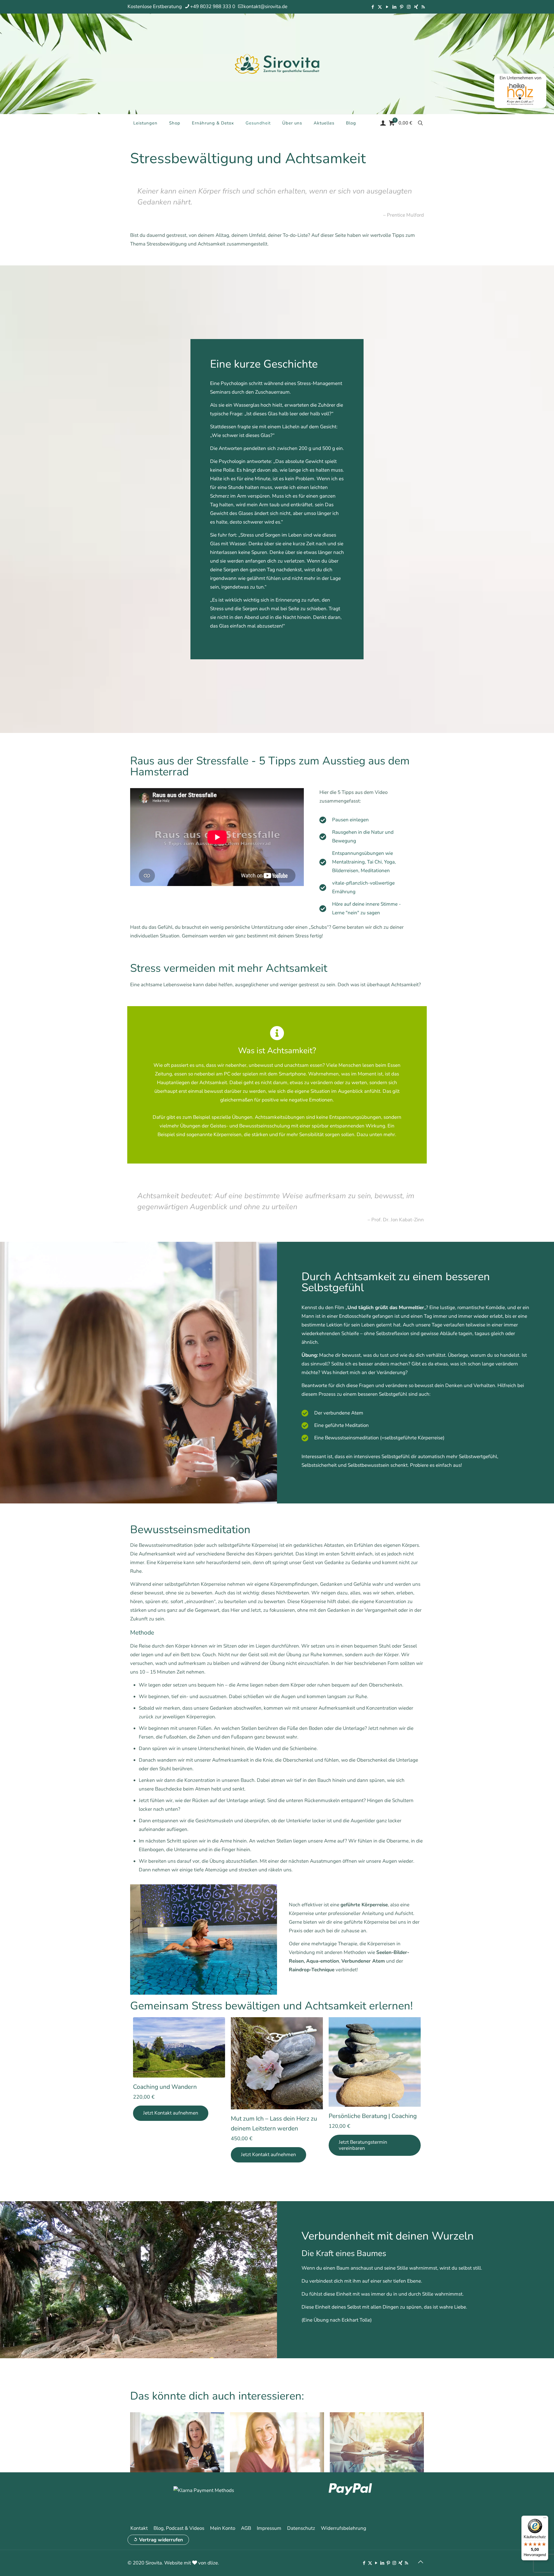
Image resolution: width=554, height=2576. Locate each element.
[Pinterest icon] (402, 7)
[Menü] (545, 2519)
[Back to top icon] (420, 2562)
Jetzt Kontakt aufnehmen (171, 2113)
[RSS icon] (423, 7)
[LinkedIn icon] (394, 7)
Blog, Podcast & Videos (179, 2528)
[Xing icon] (416, 7)
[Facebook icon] (373, 7)
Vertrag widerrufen (161, 2540)
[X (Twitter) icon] (380, 7)
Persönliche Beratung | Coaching (373, 2116)
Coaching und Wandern (165, 2087)
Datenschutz (301, 2528)
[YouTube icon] (387, 7)
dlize (213, 2563)
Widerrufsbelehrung (344, 2528)
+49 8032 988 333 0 (213, 6)
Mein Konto (223, 2528)
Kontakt (139, 2528)
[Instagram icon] (409, 7)
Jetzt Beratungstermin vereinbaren (363, 2145)
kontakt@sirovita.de (265, 6)
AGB (246, 2528)
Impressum (269, 2528)
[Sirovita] (277, 64)
